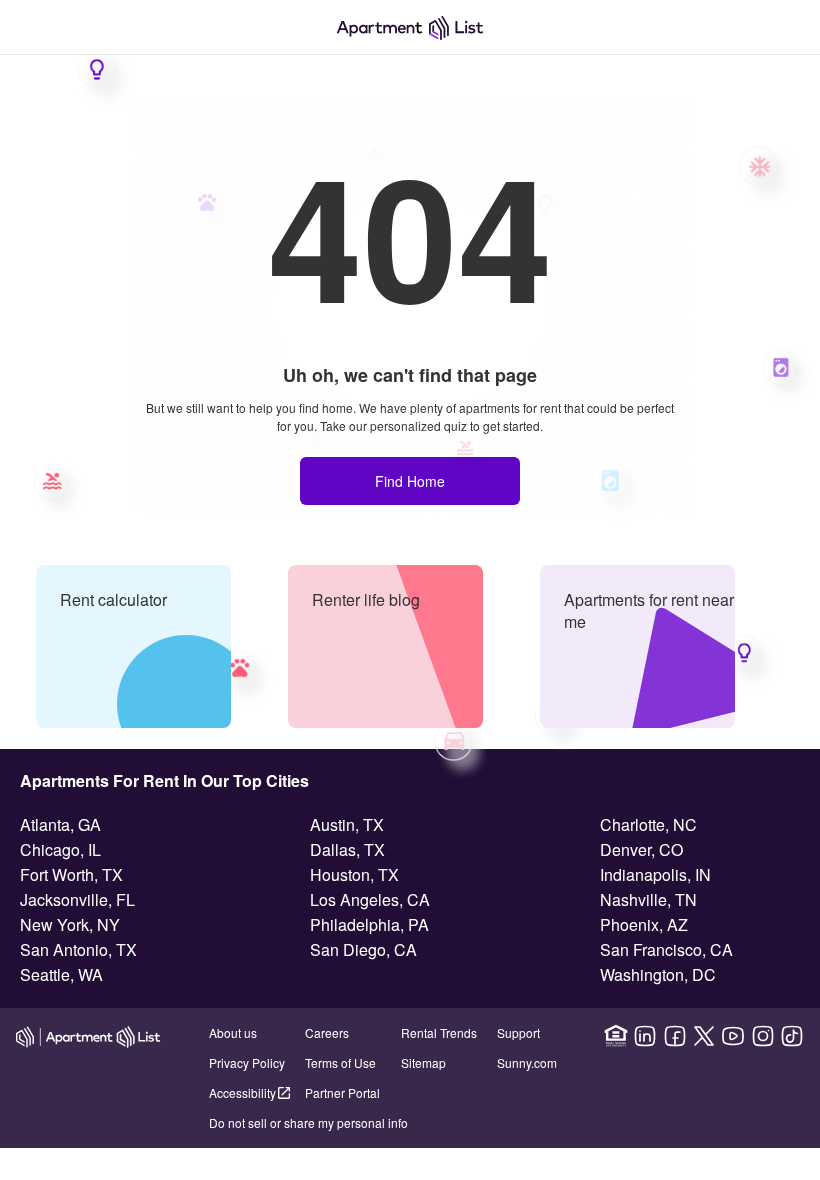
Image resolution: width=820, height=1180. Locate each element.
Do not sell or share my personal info (308, 1122)
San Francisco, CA (666, 949)
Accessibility (242, 1092)
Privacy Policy (247, 1062)
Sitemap (423, 1062)
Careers (327, 1032)
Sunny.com (527, 1062)
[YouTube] (733, 1036)
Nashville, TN (648, 899)
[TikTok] (792, 1036)
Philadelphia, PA (369, 924)
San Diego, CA (363, 949)
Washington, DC (658, 974)
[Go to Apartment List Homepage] (410, 27)
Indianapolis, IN (655, 874)
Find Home (410, 481)
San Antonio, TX (78, 949)
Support (518, 1032)
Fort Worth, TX (71, 874)
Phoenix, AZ (644, 924)
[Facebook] (675, 1036)
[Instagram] (763, 1036)
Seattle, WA (61, 974)
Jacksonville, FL (77, 899)
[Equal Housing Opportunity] (616, 1036)
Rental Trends (439, 1032)
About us (233, 1032)
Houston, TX (354, 874)
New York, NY (70, 924)
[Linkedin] (645, 1036)
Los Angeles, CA (370, 899)
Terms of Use (340, 1062)
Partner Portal (342, 1092)
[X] (704, 1036)
